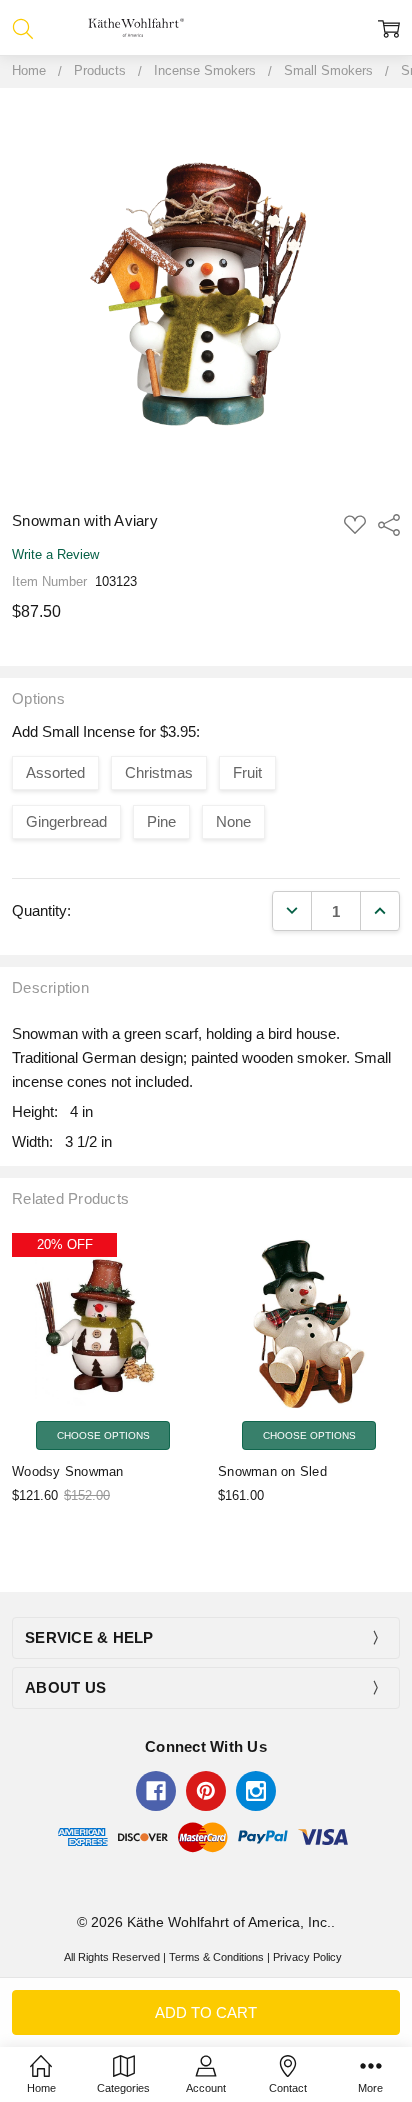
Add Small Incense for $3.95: (106, 731)
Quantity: (41, 910)
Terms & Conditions (216, 1957)
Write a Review (55, 555)
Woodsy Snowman (68, 1471)
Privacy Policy (307, 1957)
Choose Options (103, 1435)
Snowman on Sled (272, 1471)
